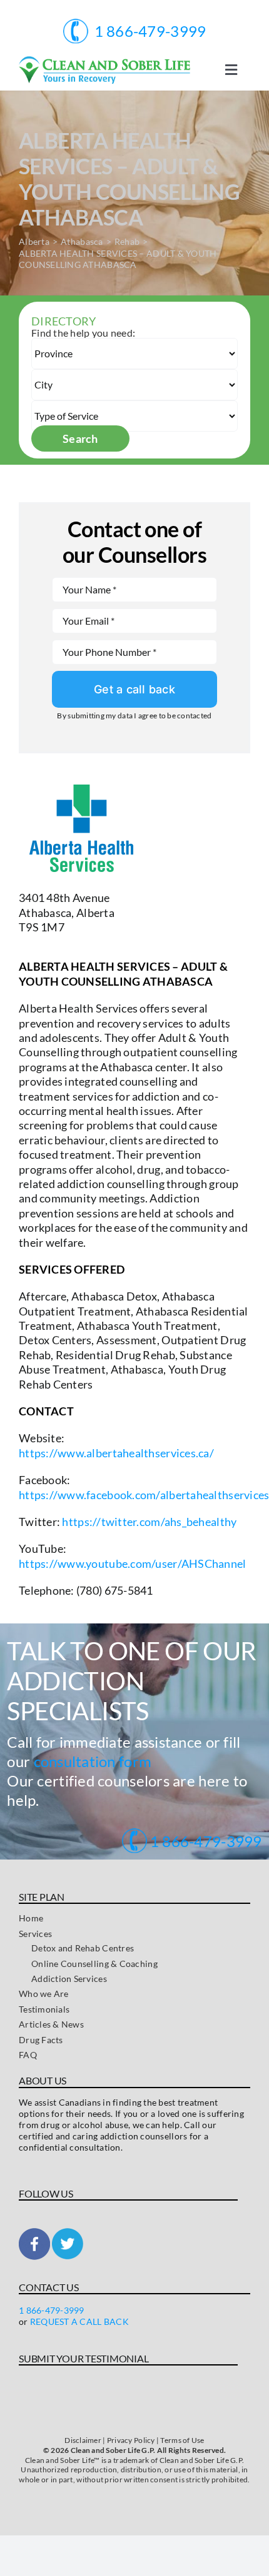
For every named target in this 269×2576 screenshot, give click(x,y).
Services (35, 1934)
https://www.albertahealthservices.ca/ (116, 1453)
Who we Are (44, 1994)
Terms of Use (182, 2440)
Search (80, 438)
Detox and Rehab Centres (83, 1948)
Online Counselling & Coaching (94, 1964)
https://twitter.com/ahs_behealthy (149, 1522)
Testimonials (44, 2009)
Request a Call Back (79, 2321)
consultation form (93, 1761)
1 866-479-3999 (205, 1841)
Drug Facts (41, 2040)
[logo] (104, 62)
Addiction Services (69, 1979)
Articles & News (51, 2024)
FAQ (28, 2055)
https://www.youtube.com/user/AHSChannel (133, 1563)
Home (31, 1918)
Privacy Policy (131, 2440)
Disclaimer (83, 2440)
